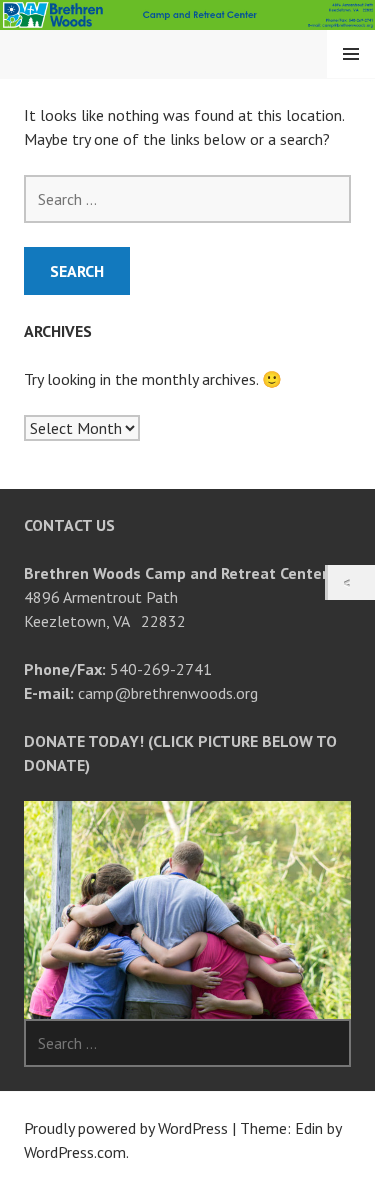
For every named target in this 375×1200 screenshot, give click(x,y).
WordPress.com (75, 1152)
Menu (351, 54)
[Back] (351, 582)
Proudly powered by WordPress (126, 1128)
